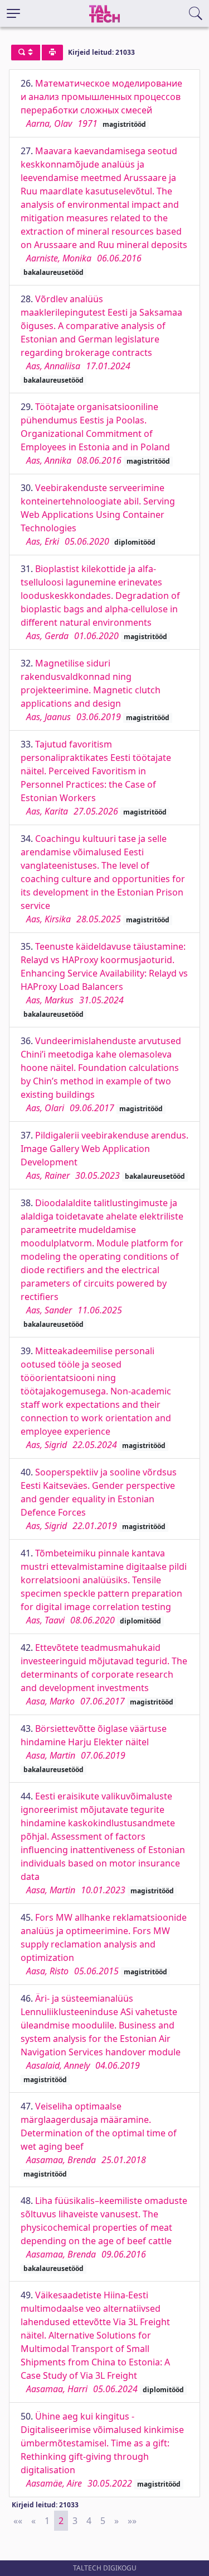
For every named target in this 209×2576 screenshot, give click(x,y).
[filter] (26, 53)
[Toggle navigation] (13, 13)
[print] (52, 53)
